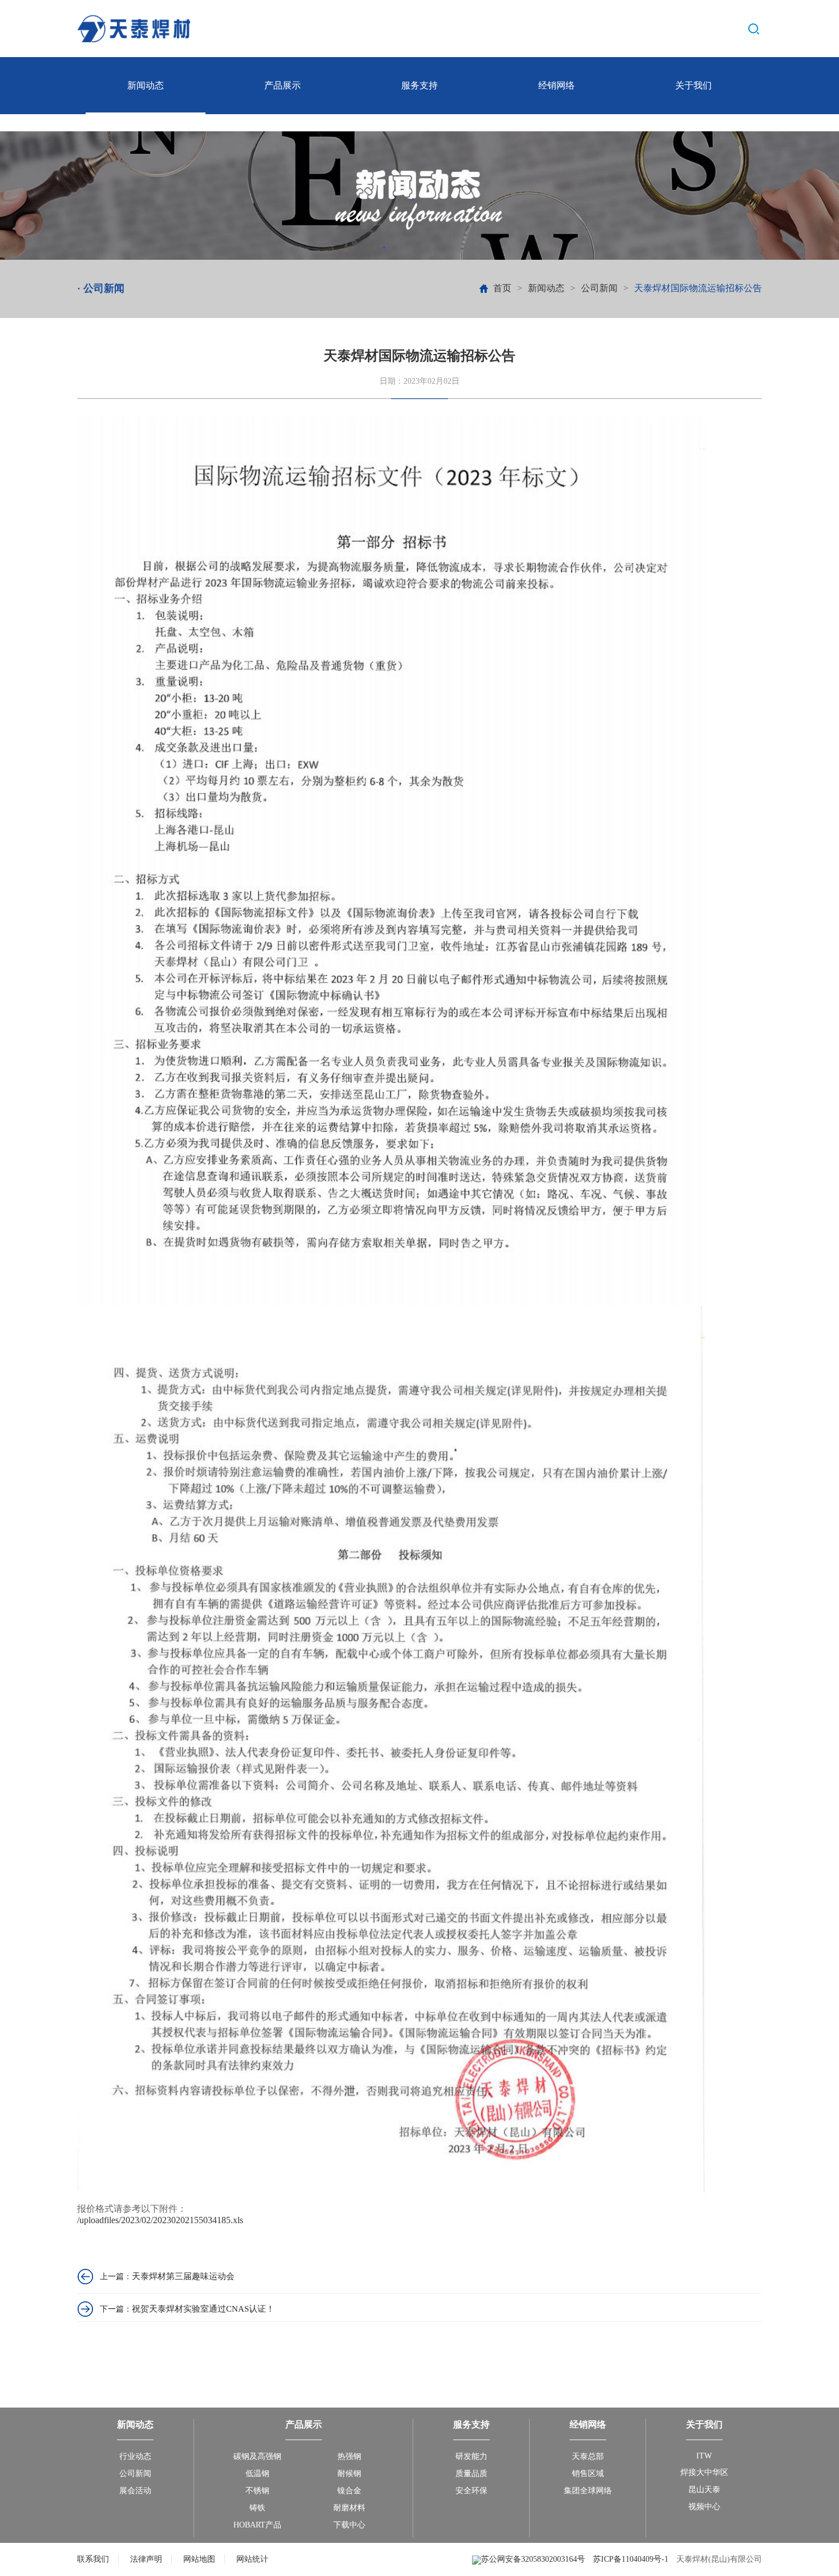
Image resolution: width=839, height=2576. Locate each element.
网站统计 (252, 2559)
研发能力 (471, 2456)
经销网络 (556, 85)
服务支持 (419, 85)
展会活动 (135, 2491)
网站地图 (199, 2559)
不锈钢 (257, 2491)
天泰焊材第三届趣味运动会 (183, 2276)
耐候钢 (349, 2474)
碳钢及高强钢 (257, 2456)
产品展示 (283, 85)
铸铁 (257, 2508)
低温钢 (257, 2474)
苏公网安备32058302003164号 (534, 2559)
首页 (502, 288)
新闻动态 (146, 85)
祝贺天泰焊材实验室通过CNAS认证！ (203, 2309)
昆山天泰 (704, 2490)
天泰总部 (588, 2456)
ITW (704, 2456)
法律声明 (146, 2559)
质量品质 (471, 2474)
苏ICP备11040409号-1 (631, 2559)
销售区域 (588, 2474)
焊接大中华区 (704, 2472)
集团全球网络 (588, 2491)
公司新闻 (599, 288)
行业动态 (135, 2456)
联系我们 (93, 2559)
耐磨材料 (349, 2508)
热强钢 (349, 2456)
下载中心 (349, 2525)
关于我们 (693, 85)
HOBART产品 (257, 2525)
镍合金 (349, 2491)
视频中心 (704, 2507)
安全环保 (471, 2491)
